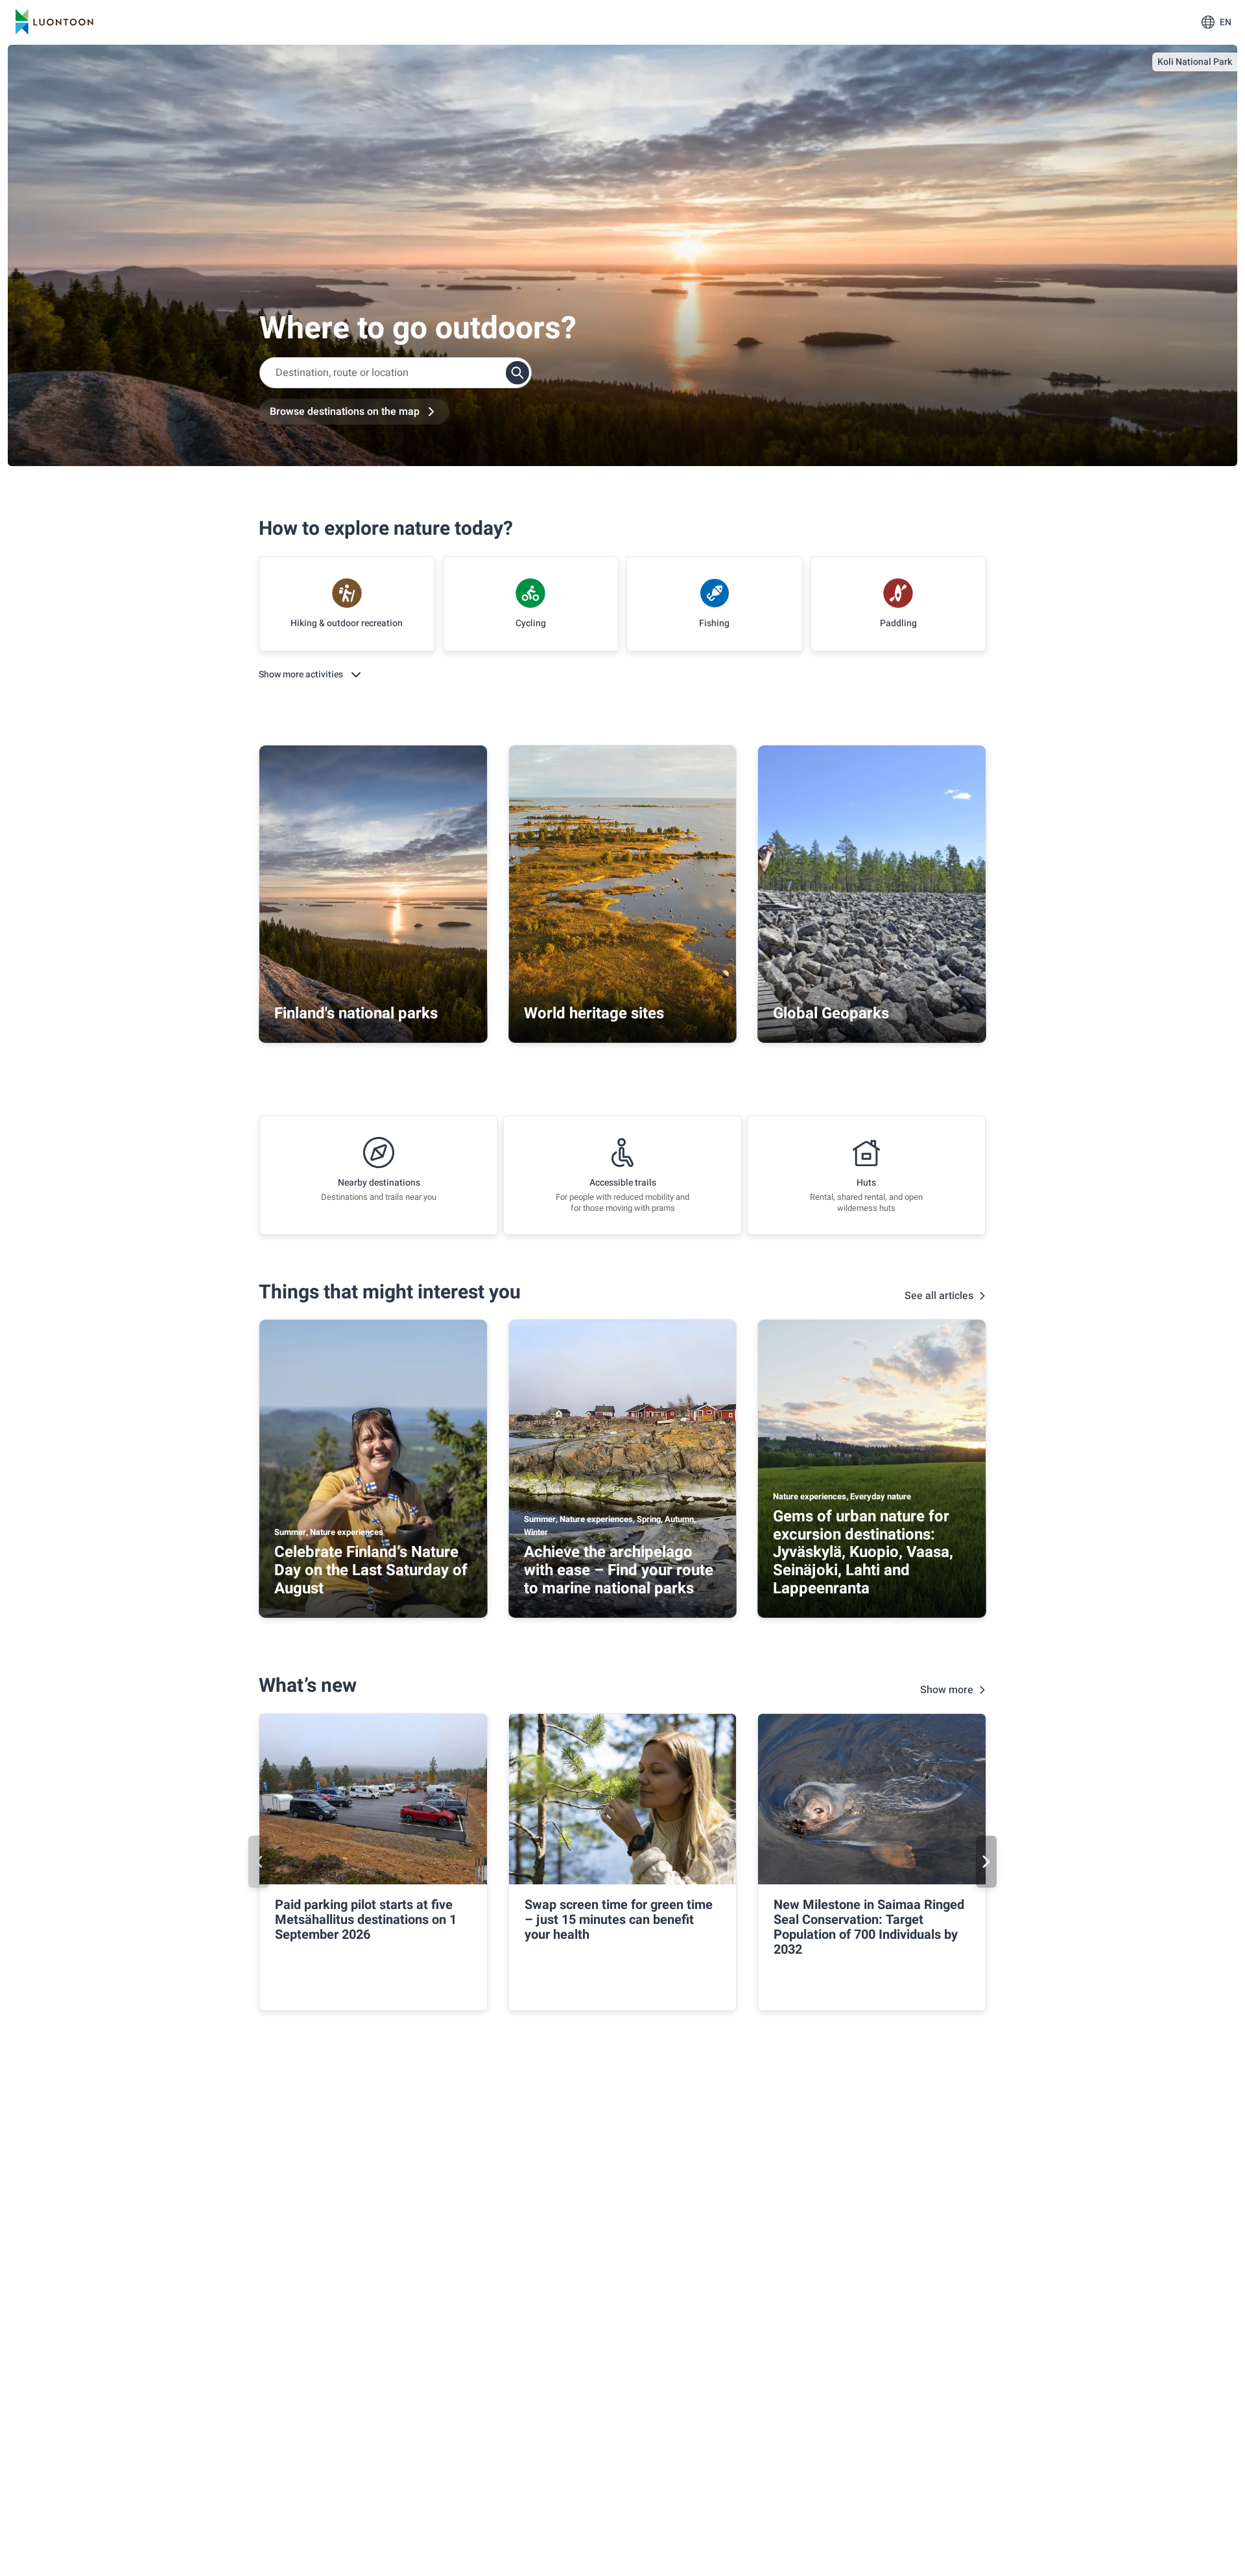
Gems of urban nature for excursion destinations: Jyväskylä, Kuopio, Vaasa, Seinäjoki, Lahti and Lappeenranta (863, 1552)
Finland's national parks (356, 1013)
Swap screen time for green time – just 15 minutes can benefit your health (619, 1920)
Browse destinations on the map (345, 412)
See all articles (939, 1296)
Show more (947, 1690)
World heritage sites (594, 1013)
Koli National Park (1195, 62)
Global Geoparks (831, 1013)
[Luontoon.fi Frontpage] (54, 22)
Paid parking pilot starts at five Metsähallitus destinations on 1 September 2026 (366, 1920)
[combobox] (396, 373)
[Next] (986, 1862)
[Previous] (259, 1862)
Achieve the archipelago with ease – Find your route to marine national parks (619, 1570)
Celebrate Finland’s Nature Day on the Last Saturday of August (371, 1570)
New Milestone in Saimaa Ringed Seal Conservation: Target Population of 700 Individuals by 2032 (869, 1927)
